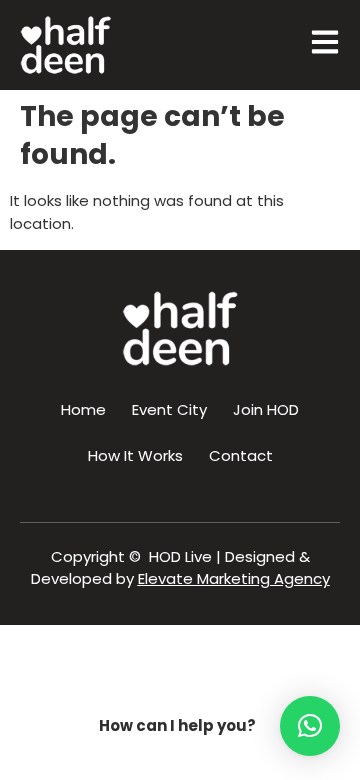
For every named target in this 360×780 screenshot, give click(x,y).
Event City (169, 409)
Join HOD (266, 409)
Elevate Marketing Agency (234, 578)
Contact (241, 455)
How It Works (135, 455)
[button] (310, 726)
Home (83, 409)
